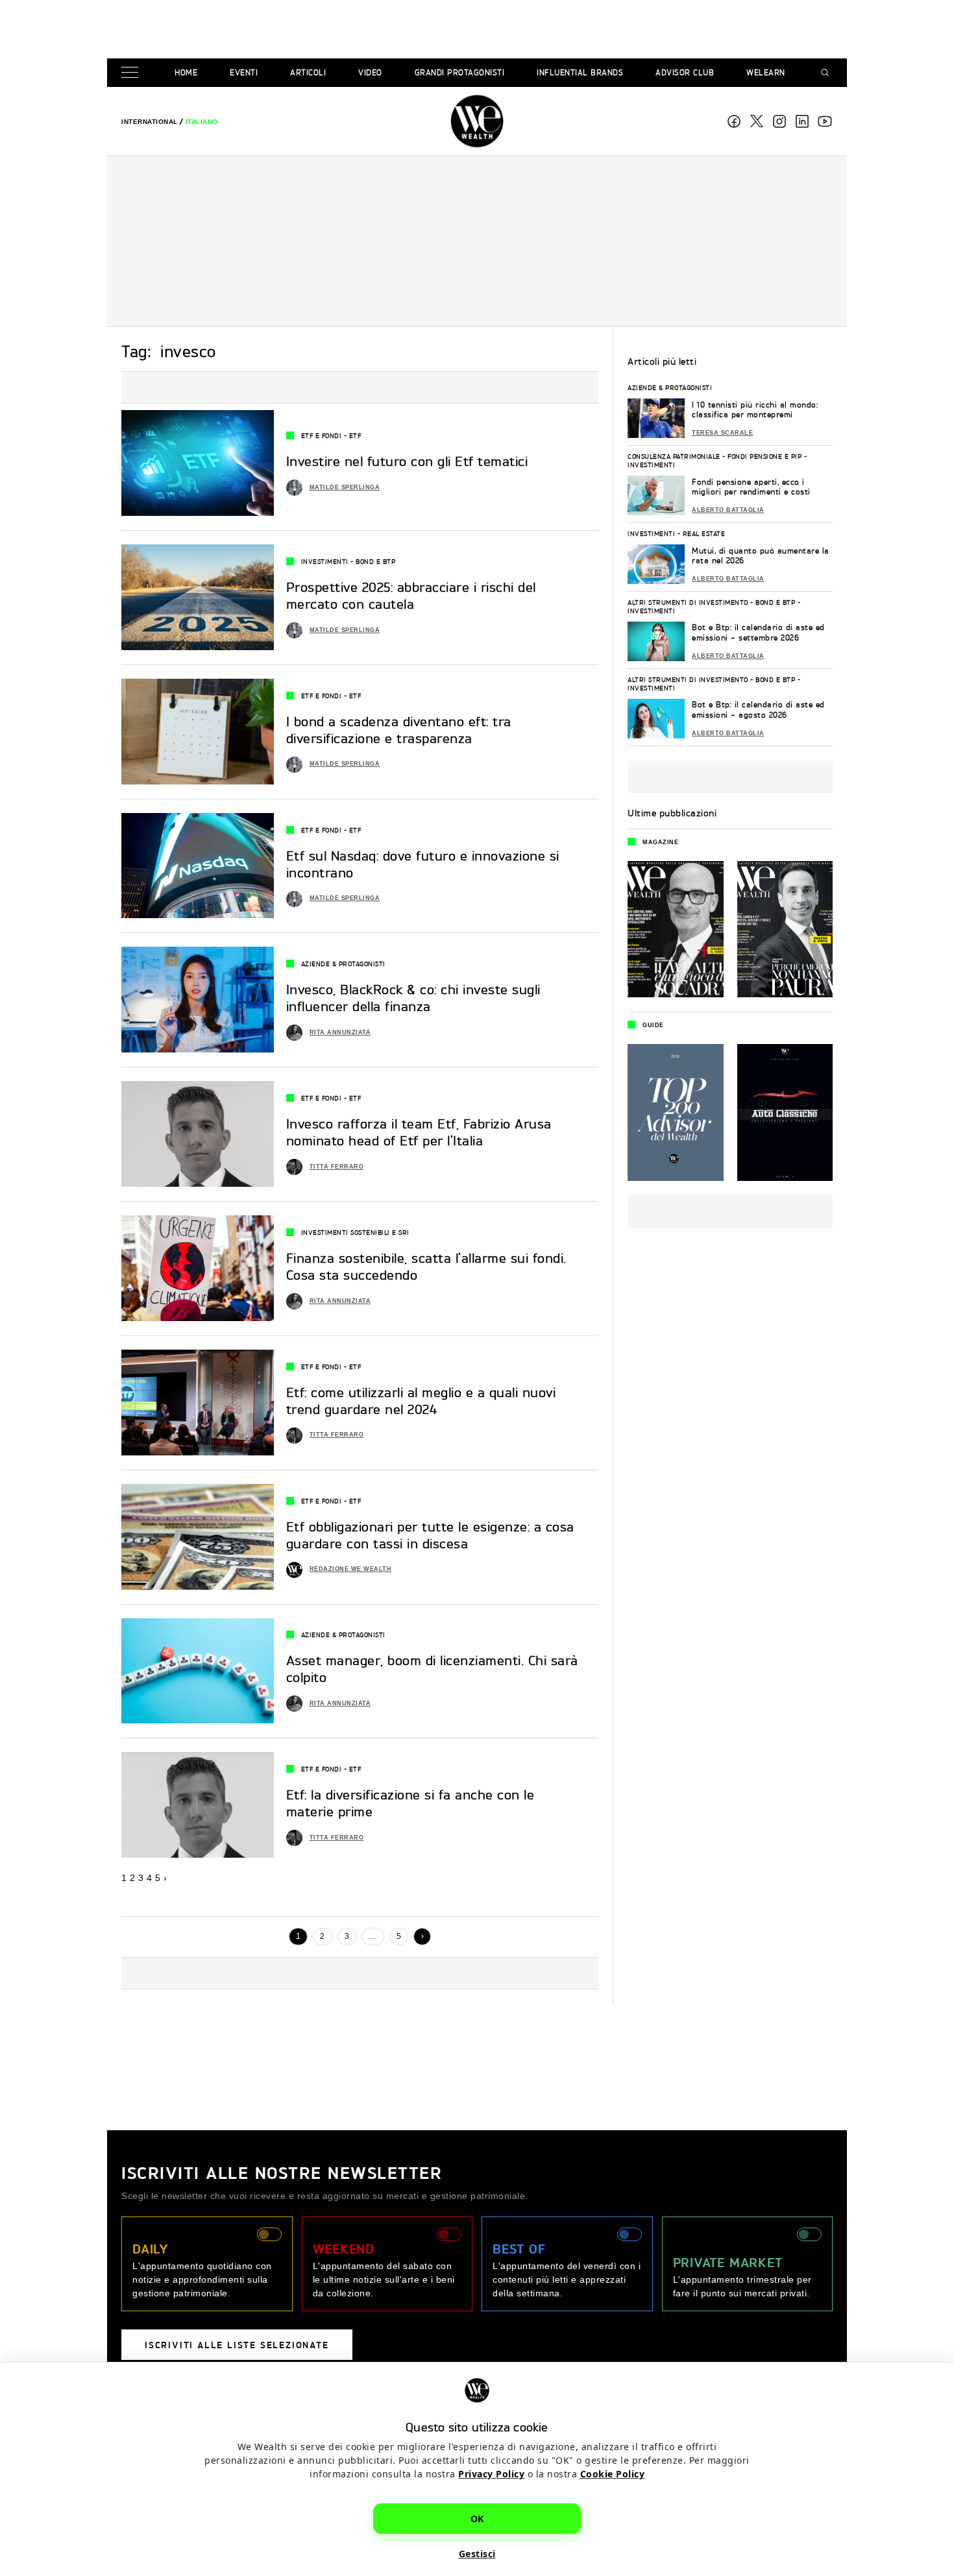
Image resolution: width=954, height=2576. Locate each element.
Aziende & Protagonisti (343, 964)
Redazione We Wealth (351, 1569)
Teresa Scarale (722, 433)
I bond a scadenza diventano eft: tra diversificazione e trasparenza (399, 730)
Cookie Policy (613, 2474)
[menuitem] (150, 122)
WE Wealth (477, 121)
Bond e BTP (375, 561)
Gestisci (477, 2554)
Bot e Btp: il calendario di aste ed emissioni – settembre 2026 (758, 632)
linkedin (802, 121)
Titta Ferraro (337, 1167)
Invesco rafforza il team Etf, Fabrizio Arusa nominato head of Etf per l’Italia (419, 1132)
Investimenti (325, 561)
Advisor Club (685, 72)
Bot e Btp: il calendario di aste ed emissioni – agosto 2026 (758, 710)
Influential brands (580, 72)
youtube (825, 121)
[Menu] (132, 73)
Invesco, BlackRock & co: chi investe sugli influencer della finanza (413, 998)
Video (370, 72)
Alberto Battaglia (728, 510)
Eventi (244, 72)
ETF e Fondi (322, 435)
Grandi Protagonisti (460, 72)
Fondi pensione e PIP (764, 456)
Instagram (779, 121)
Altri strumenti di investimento (688, 602)
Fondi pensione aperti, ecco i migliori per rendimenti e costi (751, 487)
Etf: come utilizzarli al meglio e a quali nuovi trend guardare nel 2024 (421, 1401)
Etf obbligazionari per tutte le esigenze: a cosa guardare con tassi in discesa (430, 1535)
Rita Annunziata (340, 1032)
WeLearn (766, 72)
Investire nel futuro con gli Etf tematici (407, 461)
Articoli (308, 72)
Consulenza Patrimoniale (674, 456)
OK (477, 2519)
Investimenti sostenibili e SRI (355, 1232)
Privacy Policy (491, 2474)
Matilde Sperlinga (345, 487)
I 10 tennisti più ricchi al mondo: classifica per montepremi (755, 410)
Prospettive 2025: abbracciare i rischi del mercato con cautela (411, 595)
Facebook (734, 121)
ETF (355, 435)
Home (186, 72)
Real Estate (704, 533)
